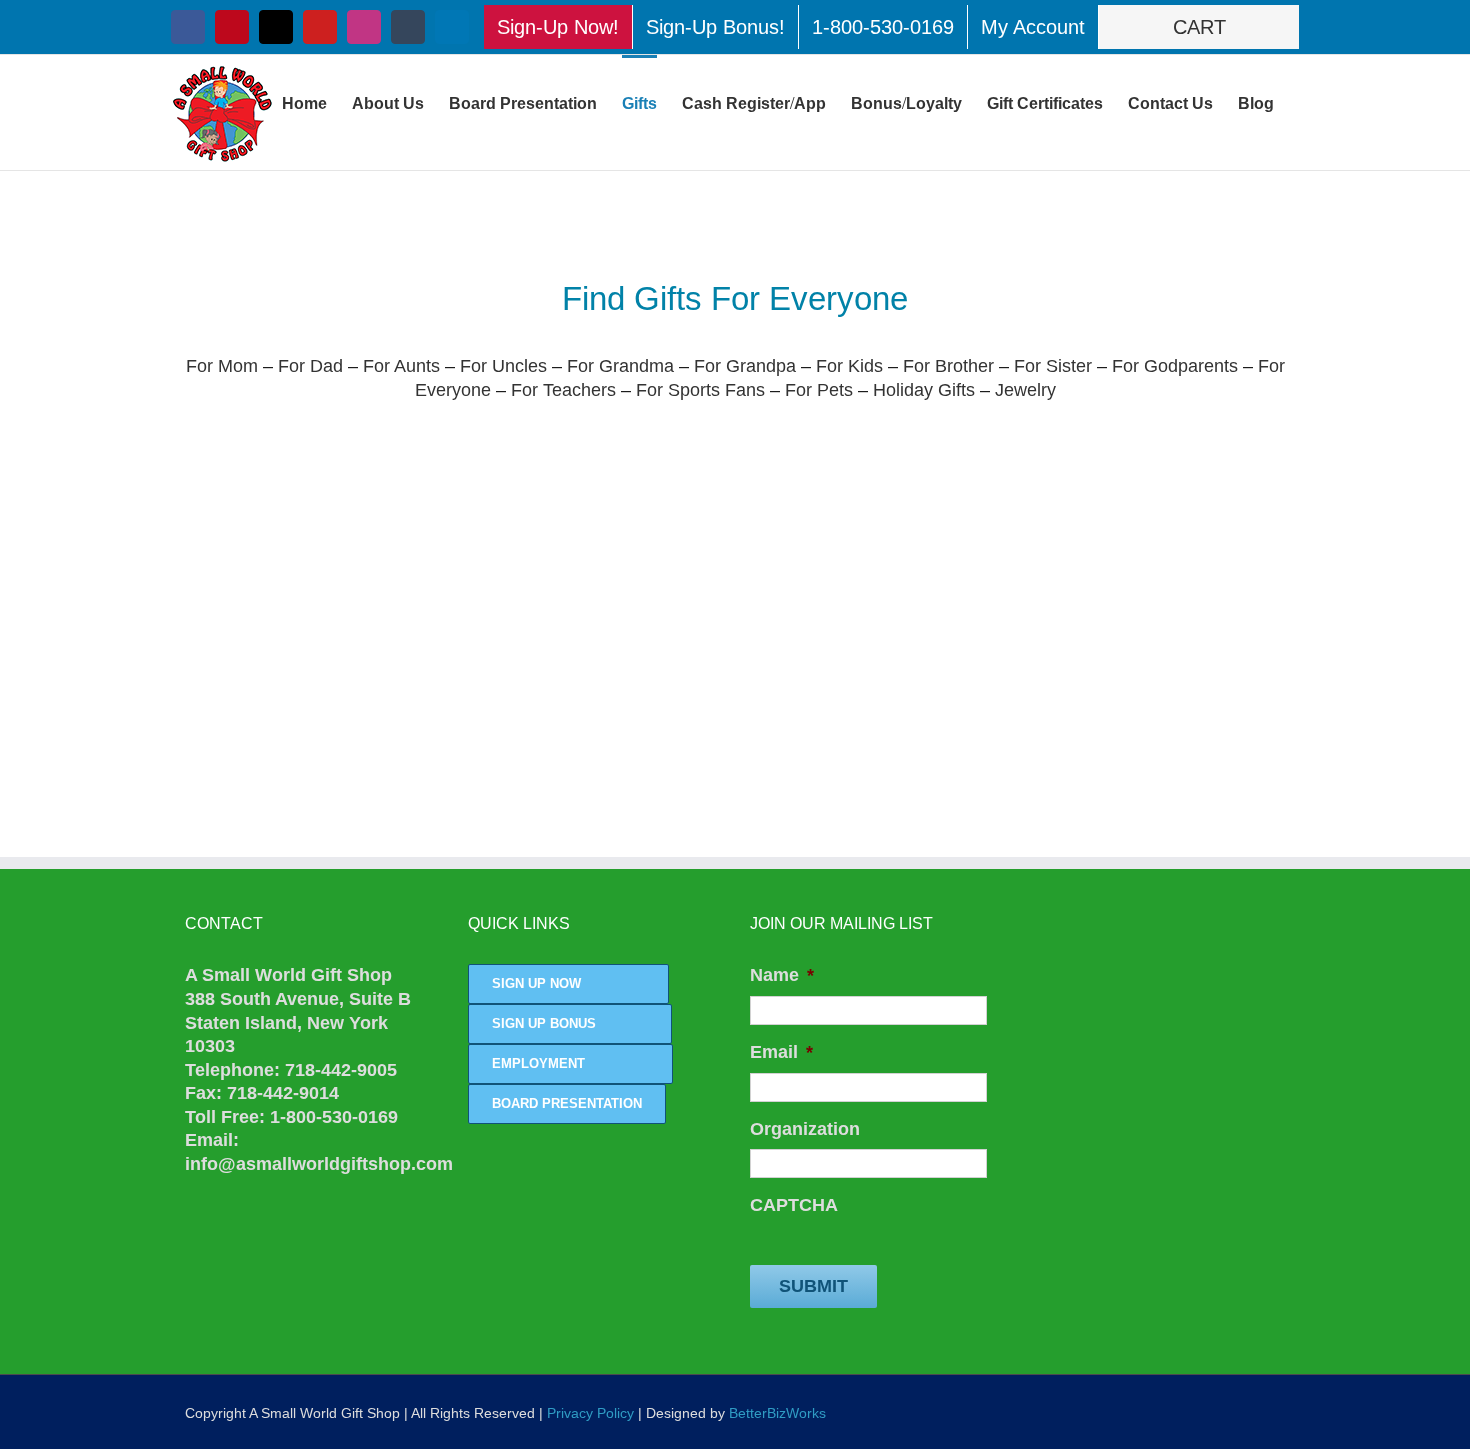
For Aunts (401, 366)
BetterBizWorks (777, 1413)
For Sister (1055, 366)
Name (782, 975)
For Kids (849, 366)
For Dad (310, 366)
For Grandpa (745, 366)
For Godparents (1177, 366)
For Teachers (563, 390)
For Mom (222, 366)
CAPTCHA (794, 1205)
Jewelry (1025, 390)
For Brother (948, 366)
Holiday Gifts (924, 390)
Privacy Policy (590, 1413)
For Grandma (620, 366)
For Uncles (503, 366)
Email (781, 1052)
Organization (805, 1129)
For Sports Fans (700, 390)
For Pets (819, 390)
